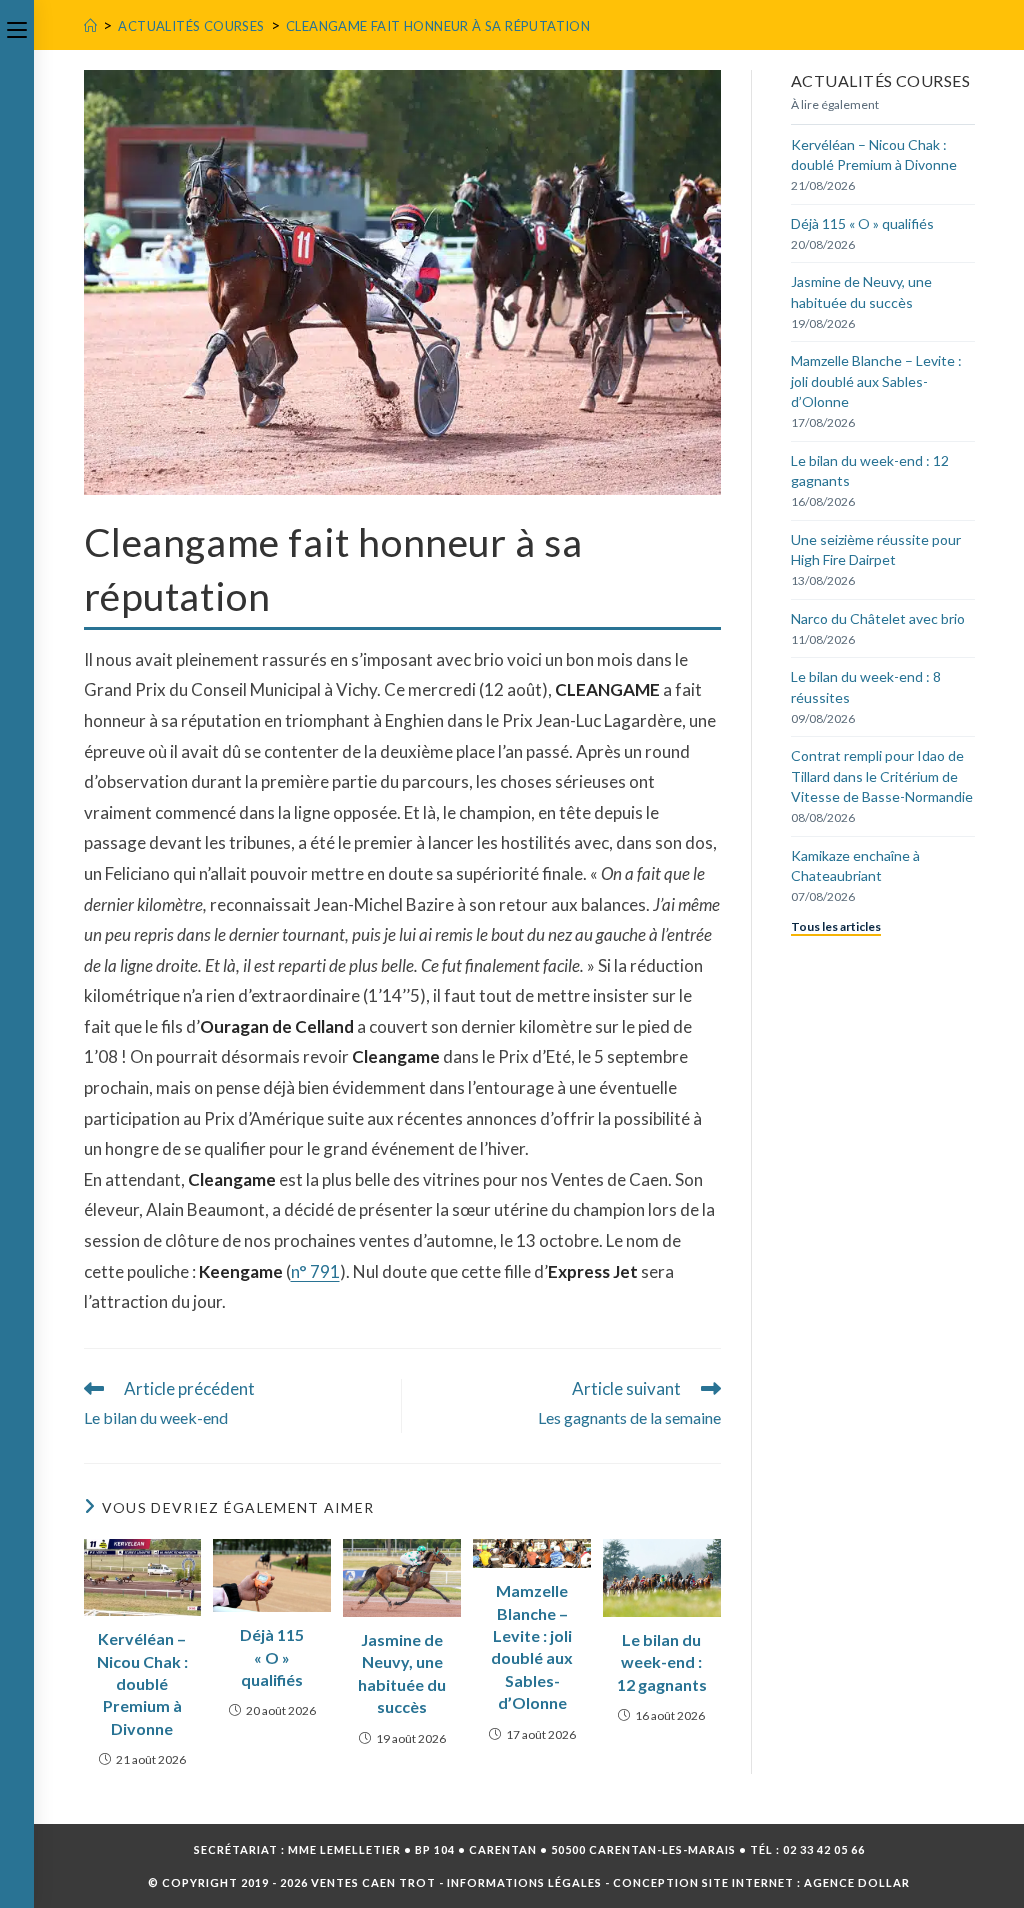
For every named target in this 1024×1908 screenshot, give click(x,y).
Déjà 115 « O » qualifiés (272, 1657)
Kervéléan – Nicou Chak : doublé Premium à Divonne (142, 1683)
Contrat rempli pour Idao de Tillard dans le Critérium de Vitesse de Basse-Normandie (882, 776)
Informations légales (524, 1882)
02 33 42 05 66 (824, 1849)
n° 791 (315, 1271)
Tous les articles (836, 926)
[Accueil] (90, 26)
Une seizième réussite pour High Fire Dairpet (876, 549)
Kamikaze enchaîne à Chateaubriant (855, 865)
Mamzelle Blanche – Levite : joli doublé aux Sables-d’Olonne (532, 1646)
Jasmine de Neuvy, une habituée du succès (402, 1673)
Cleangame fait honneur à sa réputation (438, 26)
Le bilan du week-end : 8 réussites (866, 686)
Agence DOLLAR (857, 1882)
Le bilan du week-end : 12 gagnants (662, 1662)
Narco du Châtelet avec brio (878, 618)
